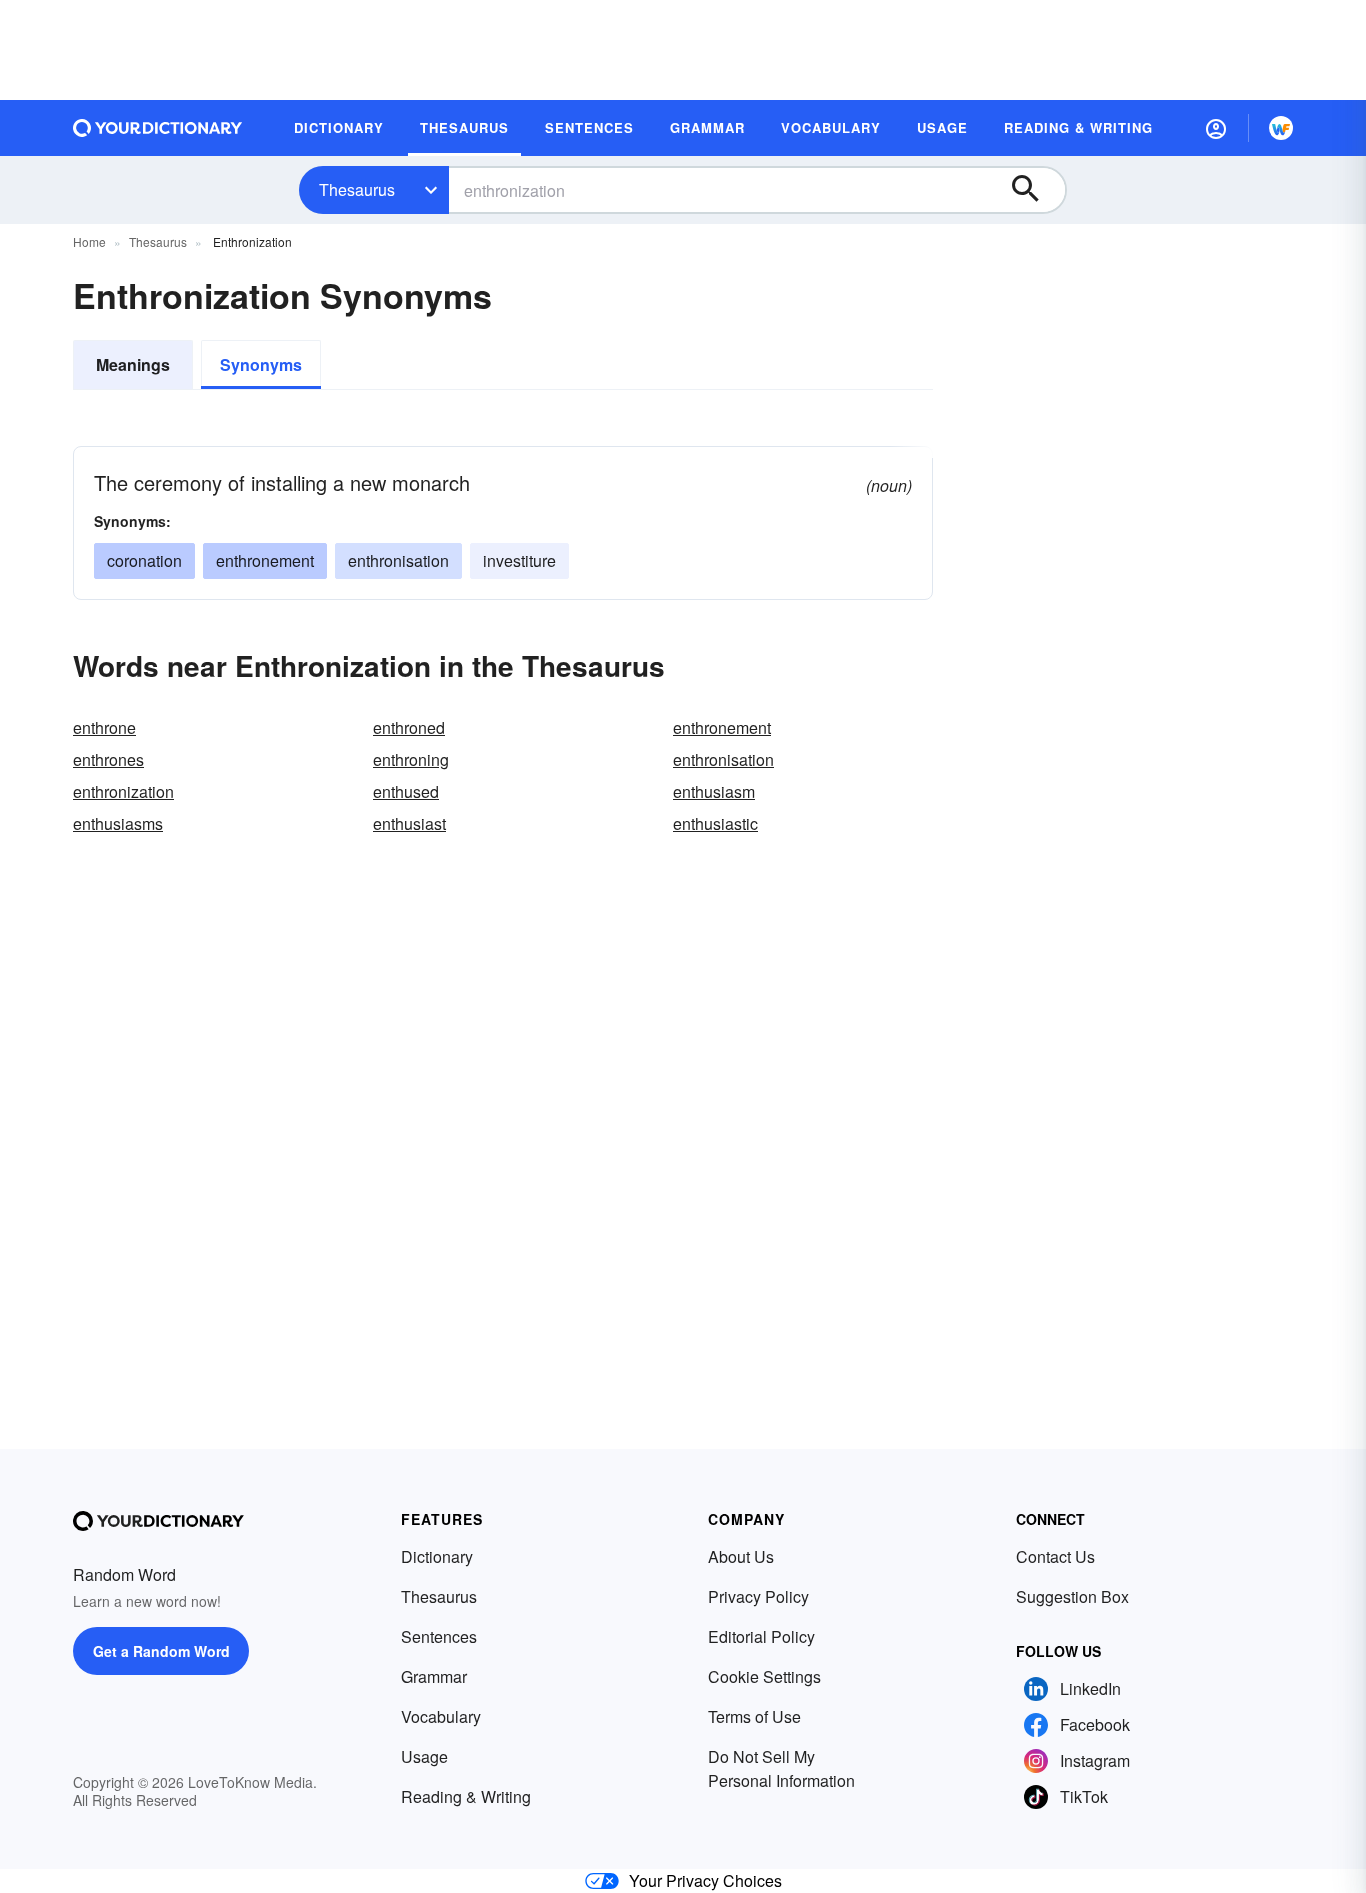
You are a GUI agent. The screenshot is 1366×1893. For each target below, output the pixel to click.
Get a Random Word (161, 1651)
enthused (406, 791)
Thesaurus (357, 189)
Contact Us (1055, 1556)
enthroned (409, 727)
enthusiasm (714, 791)
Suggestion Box (1072, 1596)
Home (89, 241)
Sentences (439, 1636)
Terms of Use (754, 1716)
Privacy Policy (758, 1596)
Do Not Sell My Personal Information (781, 1768)
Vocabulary (441, 1716)
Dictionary (437, 1556)
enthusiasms (118, 823)
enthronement (265, 560)
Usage (424, 1756)
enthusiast (409, 823)
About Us (741, 1556)
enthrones (108, 759)
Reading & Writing (466, 1796)
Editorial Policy (761, 1636)
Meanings (133, 364)
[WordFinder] (1281, 128)
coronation (144, 560)
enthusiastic (715, 823)
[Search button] (1035, 190)
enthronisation (398, 560)
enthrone (104, 727)
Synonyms (261, 364)
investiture (519, 560)
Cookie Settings (764, 1676)
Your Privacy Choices (705, 1880)
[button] (1216, 128)
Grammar (434, 1676)
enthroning (411, 759)
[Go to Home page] (158, 128)
